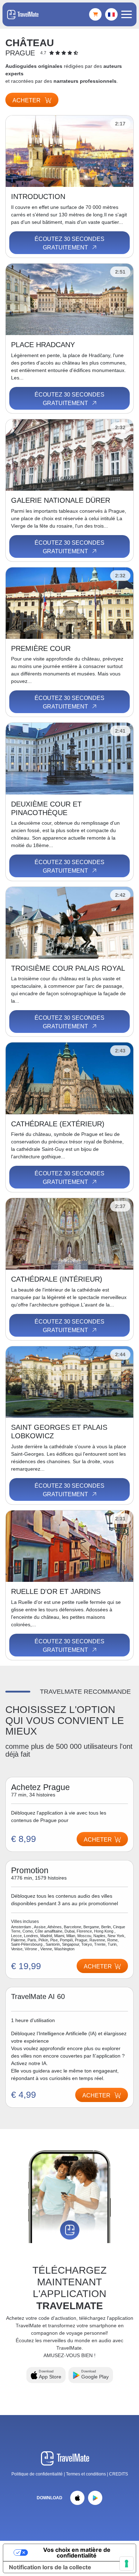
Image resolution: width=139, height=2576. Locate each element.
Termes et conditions (86, 2474)
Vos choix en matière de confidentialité (77, 2553)
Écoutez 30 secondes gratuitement (69, 243)
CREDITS (119, 2474)
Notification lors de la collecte (50, 2567)
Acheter (27, 100)
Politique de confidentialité (37, 2474)
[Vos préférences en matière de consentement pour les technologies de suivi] (127, 2564)
